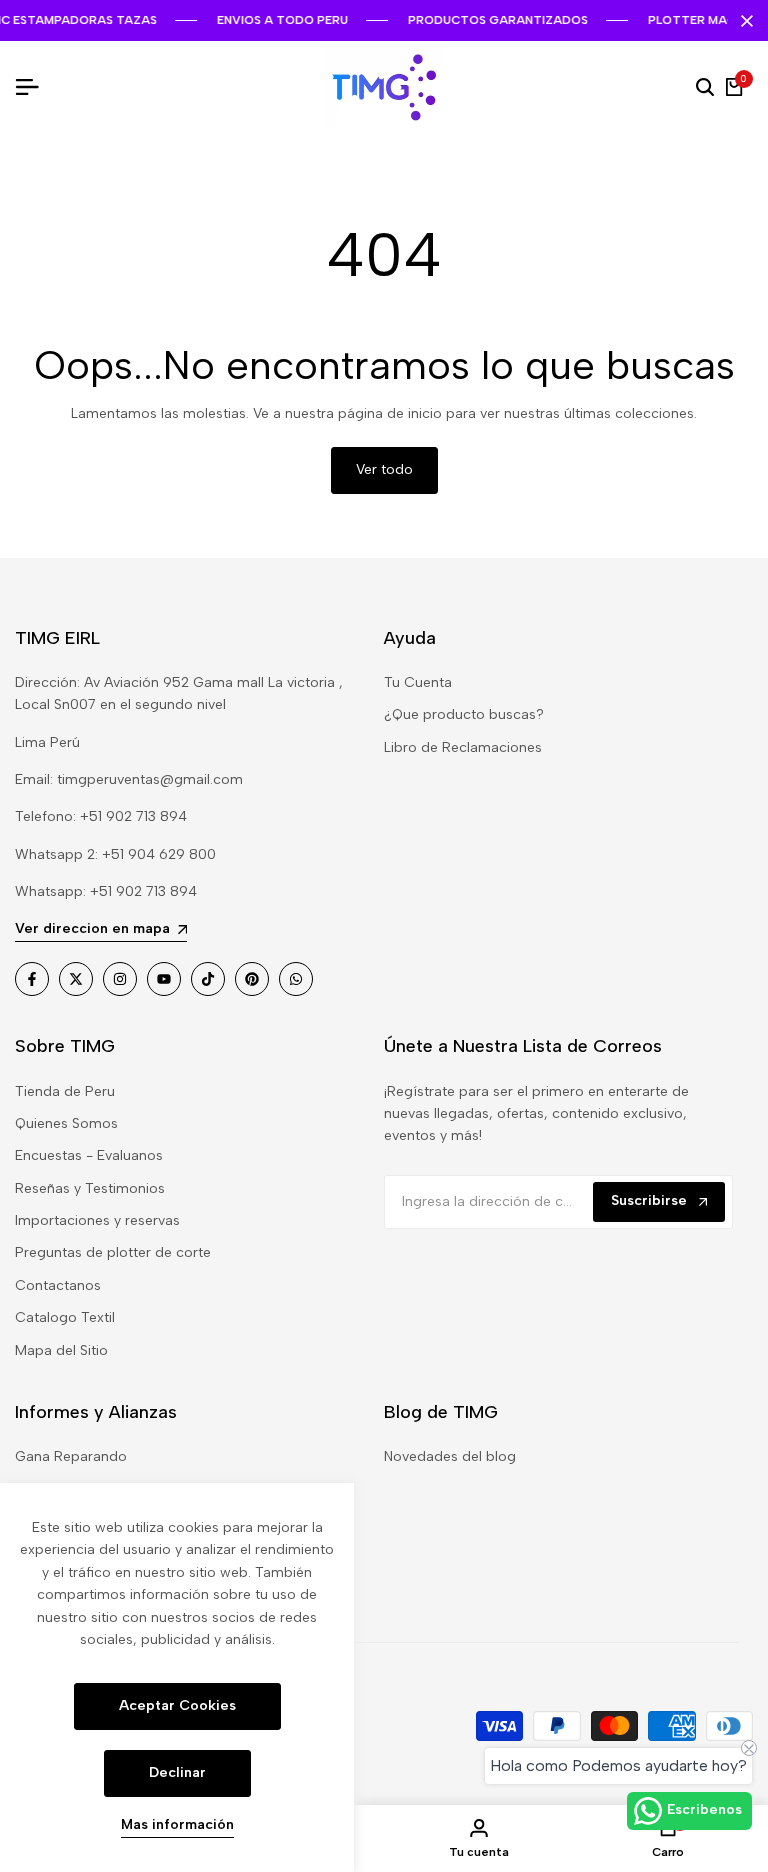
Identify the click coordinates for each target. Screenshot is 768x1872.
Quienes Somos (66, 1123)
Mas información (177, 1825)
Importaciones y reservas (97, 1220)
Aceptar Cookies (177, 1705)
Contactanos (58, 1285)
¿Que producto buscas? (464, 714)
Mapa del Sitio (61, 1350)
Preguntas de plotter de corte (113, 1252)
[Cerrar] (743, 21)
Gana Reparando (71, 1456)
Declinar (177, 1772)
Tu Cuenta (418, 682)
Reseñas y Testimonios (90, 1188)
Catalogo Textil (65, 1317)
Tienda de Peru (65, 1091)
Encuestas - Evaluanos (89, 1155)
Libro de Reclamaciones (463, 747)
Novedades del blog (450, 1456)
